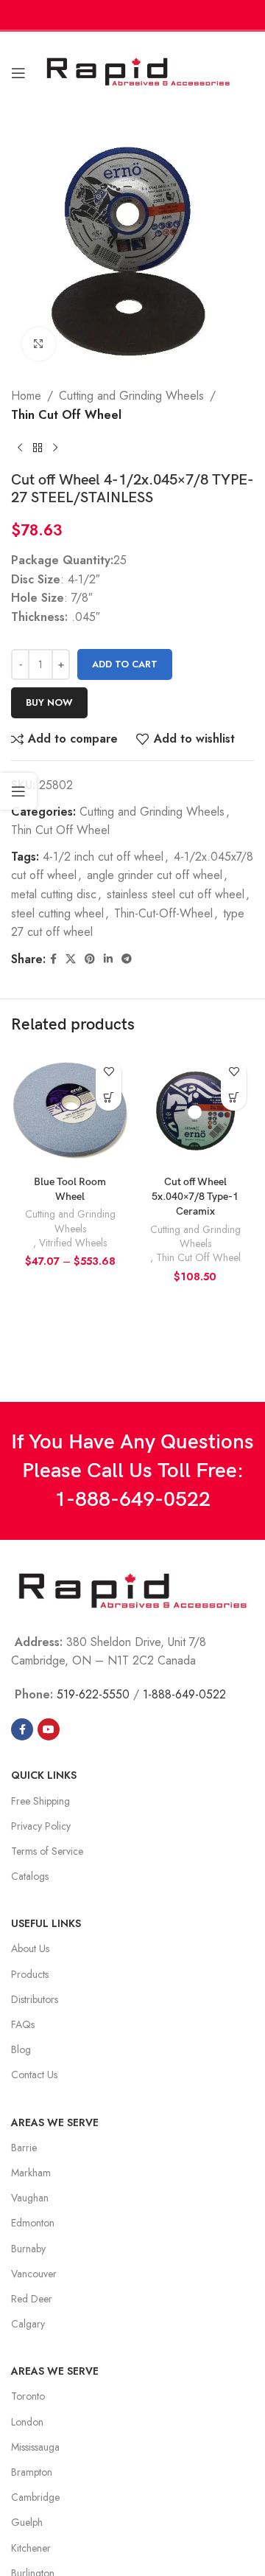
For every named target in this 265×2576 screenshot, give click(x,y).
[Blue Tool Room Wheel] (70, 1111)
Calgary (28, 2324)
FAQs (23, 2024)
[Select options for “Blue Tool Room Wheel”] (109, 1098)
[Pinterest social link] (90, 959)
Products (30, 1974)
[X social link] (71, 959)
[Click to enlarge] (39, 344)
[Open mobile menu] (18, 73)
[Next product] (55, 448)
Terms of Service (47, 1851)
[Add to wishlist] (109, 1072)
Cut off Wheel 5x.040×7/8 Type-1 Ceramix (195, 1197)
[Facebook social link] (53, 959)
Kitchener (31, 2548)
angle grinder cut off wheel (155, 875)
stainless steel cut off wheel (176, 894)
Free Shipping (40, 1801)
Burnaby (28, 2249)
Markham (31, 2173)
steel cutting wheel (57, 913)
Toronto (28, 2396)
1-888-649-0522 (132, 1500)
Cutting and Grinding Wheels (131, 396)
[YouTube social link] (49, 1729)
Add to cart (125, 664)
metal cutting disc (54, 894)
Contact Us (34, 2075)
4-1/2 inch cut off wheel (103, 857)
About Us (30, 1948)
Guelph (27, 2522)
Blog (21, 2049)
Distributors (35, 1999)
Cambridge (35, 2497)
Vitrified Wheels (73, 1243)
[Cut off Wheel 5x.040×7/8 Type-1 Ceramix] (195, 1111)
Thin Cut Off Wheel (66, 415)
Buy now (49, 702)
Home (26, 396)
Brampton (32, 2472)
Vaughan (30, 2198)
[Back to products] (38, 448)
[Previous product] (20, 448)
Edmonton (33, 2223)
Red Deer (32, 2299)
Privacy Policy (41, 1826)
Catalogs (30, 1876)
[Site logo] (138, 71)
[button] (234, 1098)
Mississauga (35, 2447)
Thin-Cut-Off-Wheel (163, 913)
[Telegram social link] (127, 959)
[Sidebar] (18, 791)
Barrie (24, 2148)
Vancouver (34, 2274)
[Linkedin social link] (108, 959)
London (27, 2422)
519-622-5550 (93, 1694)
